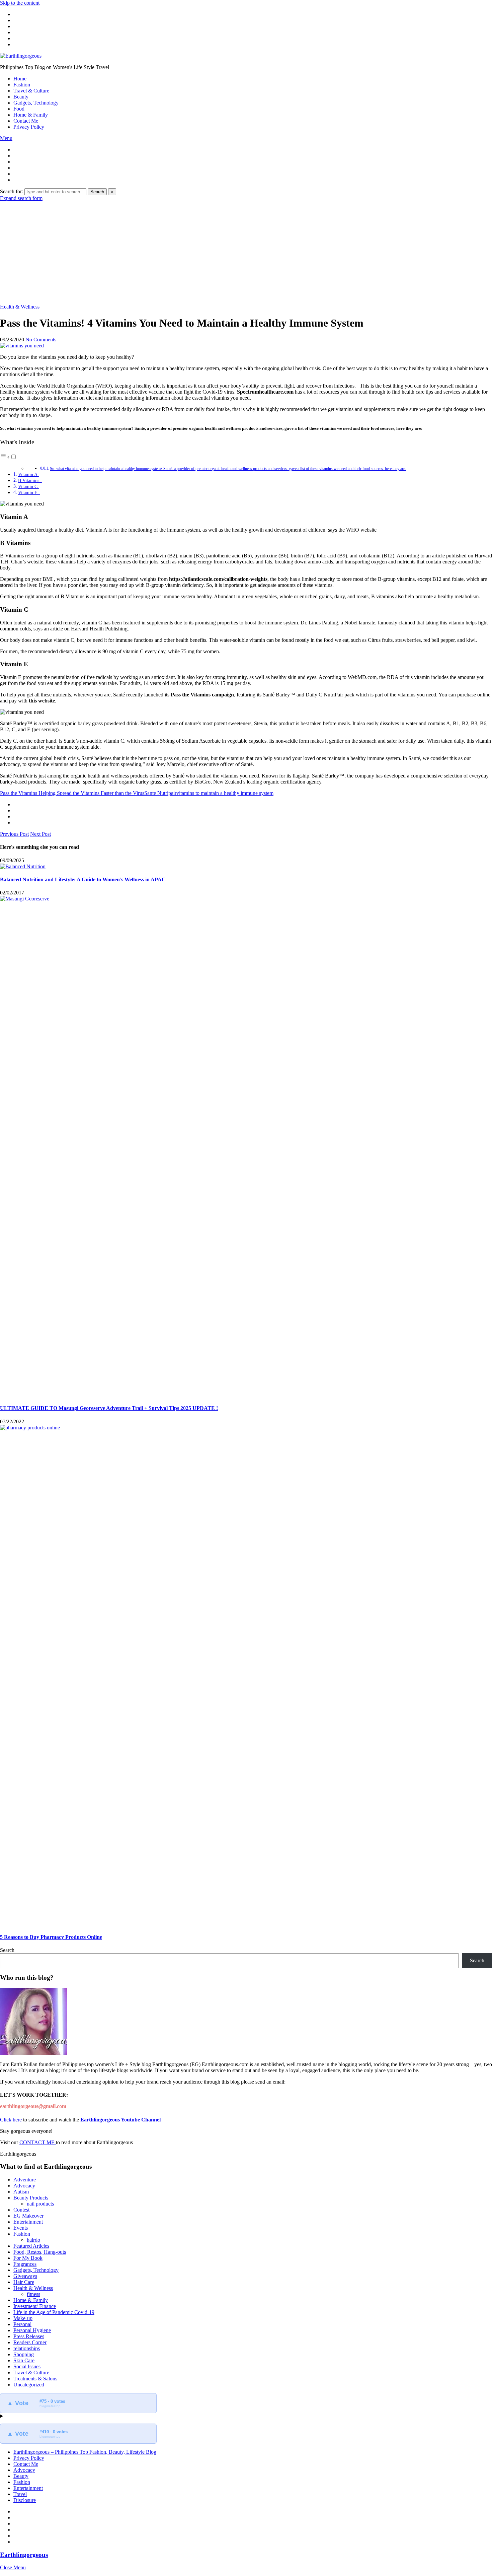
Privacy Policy (29, 127)
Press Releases (29, 2336)
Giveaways (25, 2276)
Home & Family (31, 115)
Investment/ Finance (35, 2306)
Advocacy (24, 2186)
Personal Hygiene (32, 2330)
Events (21, 2228)
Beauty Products (31, 2198)
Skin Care (24, 2360)
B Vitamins (30, 480)
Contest (21, 2210)
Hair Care (24, 2282)
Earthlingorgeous (24, 2555)
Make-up (23, 2318)
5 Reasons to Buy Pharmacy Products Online (51, 1937)
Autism (21, 2192)
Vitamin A (28, 474)
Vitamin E (29, 492)
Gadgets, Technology (36, 103)
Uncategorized (29, 2385)
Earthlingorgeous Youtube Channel (120, 2120)
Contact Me (26, 121)
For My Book (28, 2258)
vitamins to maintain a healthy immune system (225, 793)
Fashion (22, 85)
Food (19, 109)
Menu (6, 138)
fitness (33, 2294)
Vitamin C (28, 486)
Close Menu (13, 2567)
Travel (20, 2494)
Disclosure (25, 2500)
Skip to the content (20, 3)
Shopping (24, 2354)
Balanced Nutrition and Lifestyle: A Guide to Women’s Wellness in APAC (83, 879)
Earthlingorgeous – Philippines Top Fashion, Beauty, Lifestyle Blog (85, 2452)
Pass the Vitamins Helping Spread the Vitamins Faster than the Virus (72, 793)
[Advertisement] (246, 252)
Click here (12, 2120)
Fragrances (25, 2264)
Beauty (21, 97)
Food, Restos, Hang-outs (40, 2252)
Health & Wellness (20, 307)
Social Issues (27, 2366)
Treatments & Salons (35, 2379)
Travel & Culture (31, 91)
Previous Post (14, 834)
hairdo (33, 2240)
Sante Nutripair (160, 793)
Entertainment (28, 2222)
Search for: (12, 191)
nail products (40, 2204)
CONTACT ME (38, 2142)
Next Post (40, 834)
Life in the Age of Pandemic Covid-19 (54, 2312)
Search (97, 192)
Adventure (25, 2180)
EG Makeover (28, 2216)
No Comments (41, 340)
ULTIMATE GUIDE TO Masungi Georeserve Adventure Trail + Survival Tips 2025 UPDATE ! (109, 1408)
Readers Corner (30, 2342)
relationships (27, 2348)
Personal (22, 2324)
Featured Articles (31, 2246)
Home (20, 79)
